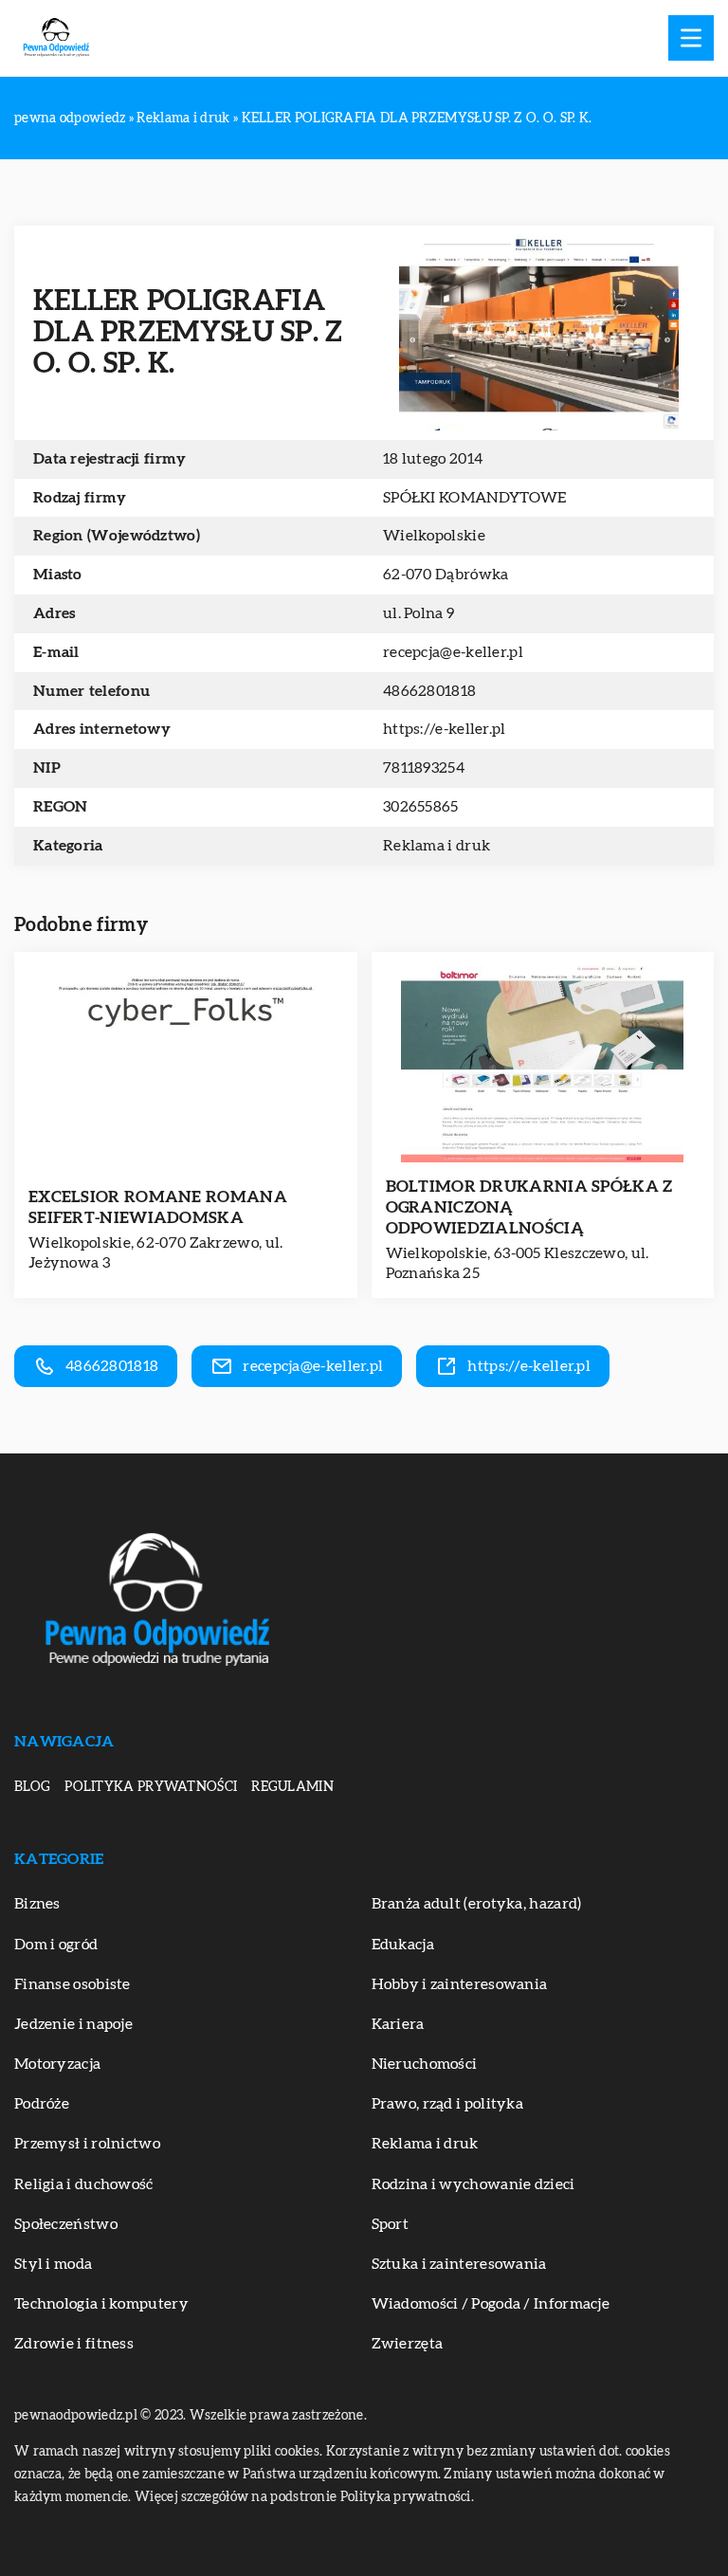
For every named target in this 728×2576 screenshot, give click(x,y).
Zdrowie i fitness (74, 2344)
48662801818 (429, 691)
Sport (391, 2224)
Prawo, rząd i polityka (448, 2104)
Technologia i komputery (101, 2304)
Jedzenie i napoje (73, 2024)
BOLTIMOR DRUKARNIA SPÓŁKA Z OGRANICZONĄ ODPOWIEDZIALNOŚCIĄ (529, 1207)
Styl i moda (53, 2264)
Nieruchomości (425, 2064)
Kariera (398, 2024)
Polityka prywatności (151, 1787)
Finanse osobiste (73, 1984)
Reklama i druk (437, 846)
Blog (32, 1787)
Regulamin (292, 1787)
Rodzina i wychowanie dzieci (473, 2184)
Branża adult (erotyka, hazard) (477, 1904)
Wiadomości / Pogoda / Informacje (491, 2304)
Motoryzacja (57, 2064)
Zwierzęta (408, 2344)
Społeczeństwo (66, 2224)
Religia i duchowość (84, 2184)
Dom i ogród (56, 1945)
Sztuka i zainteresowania (459, 2264)
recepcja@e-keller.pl (453, 652)
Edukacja (403, 1945)
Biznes (37, 1904)
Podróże (42, 2104)
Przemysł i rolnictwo (87, 2144)
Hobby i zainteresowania (460, 1984)
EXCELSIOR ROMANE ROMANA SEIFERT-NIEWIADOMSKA (158, 1207)
